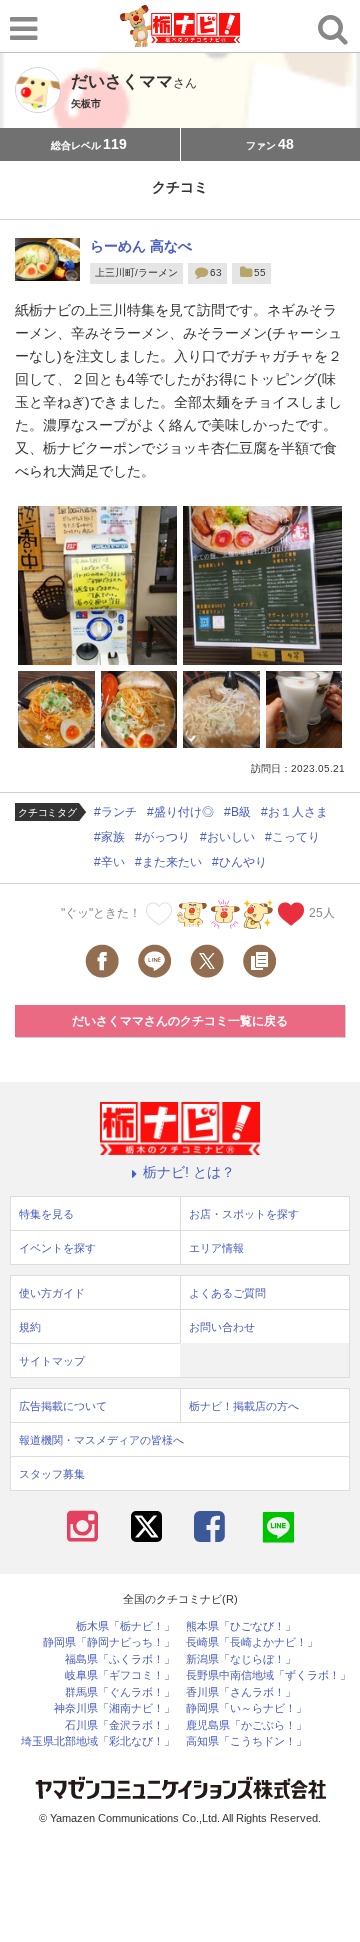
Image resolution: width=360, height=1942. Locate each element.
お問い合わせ (222, 1327)
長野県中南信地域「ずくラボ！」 (268, 1675)
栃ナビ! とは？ (189, 1172)
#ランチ (115, 812)
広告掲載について (63, 1406)
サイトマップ (52, 1361)
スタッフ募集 (52, 1474)
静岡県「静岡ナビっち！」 (109, 1642)
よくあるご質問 (227, 1293)
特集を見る (46, 1214)
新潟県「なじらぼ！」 (241, 1659)
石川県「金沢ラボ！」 (120, 1725)
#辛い (109, 862)
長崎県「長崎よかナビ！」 (252, 1642)
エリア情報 (216, 1248)
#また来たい (168, 862)
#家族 (109, 837)
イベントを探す (57, 1248)
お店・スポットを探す (244, 1214)
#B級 (237, 812)
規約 (30, 1327)
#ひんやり (239, 862)
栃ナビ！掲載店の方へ (244, 1406)
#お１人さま (294, 812)
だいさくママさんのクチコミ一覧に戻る (180, 1021)
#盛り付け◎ (180, 812)
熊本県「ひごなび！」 (241, 1626)
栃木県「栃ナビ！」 (125, 1626)
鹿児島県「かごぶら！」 (246, 1725)
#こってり (292, 837)
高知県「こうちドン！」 (246, 1741)
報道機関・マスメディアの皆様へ (101, 1440)
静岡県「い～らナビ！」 (246, 1708)
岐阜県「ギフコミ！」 (120, 1675)
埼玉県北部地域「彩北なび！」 (98, 1741)
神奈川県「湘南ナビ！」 (114, 1708)
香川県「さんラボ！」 (241, 1692)
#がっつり (162, 837)
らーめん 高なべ (141, 246)
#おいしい (227, 837)
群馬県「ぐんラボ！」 (120, 1692)
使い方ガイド (52, 1293)
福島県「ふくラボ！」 (120, 1659)
